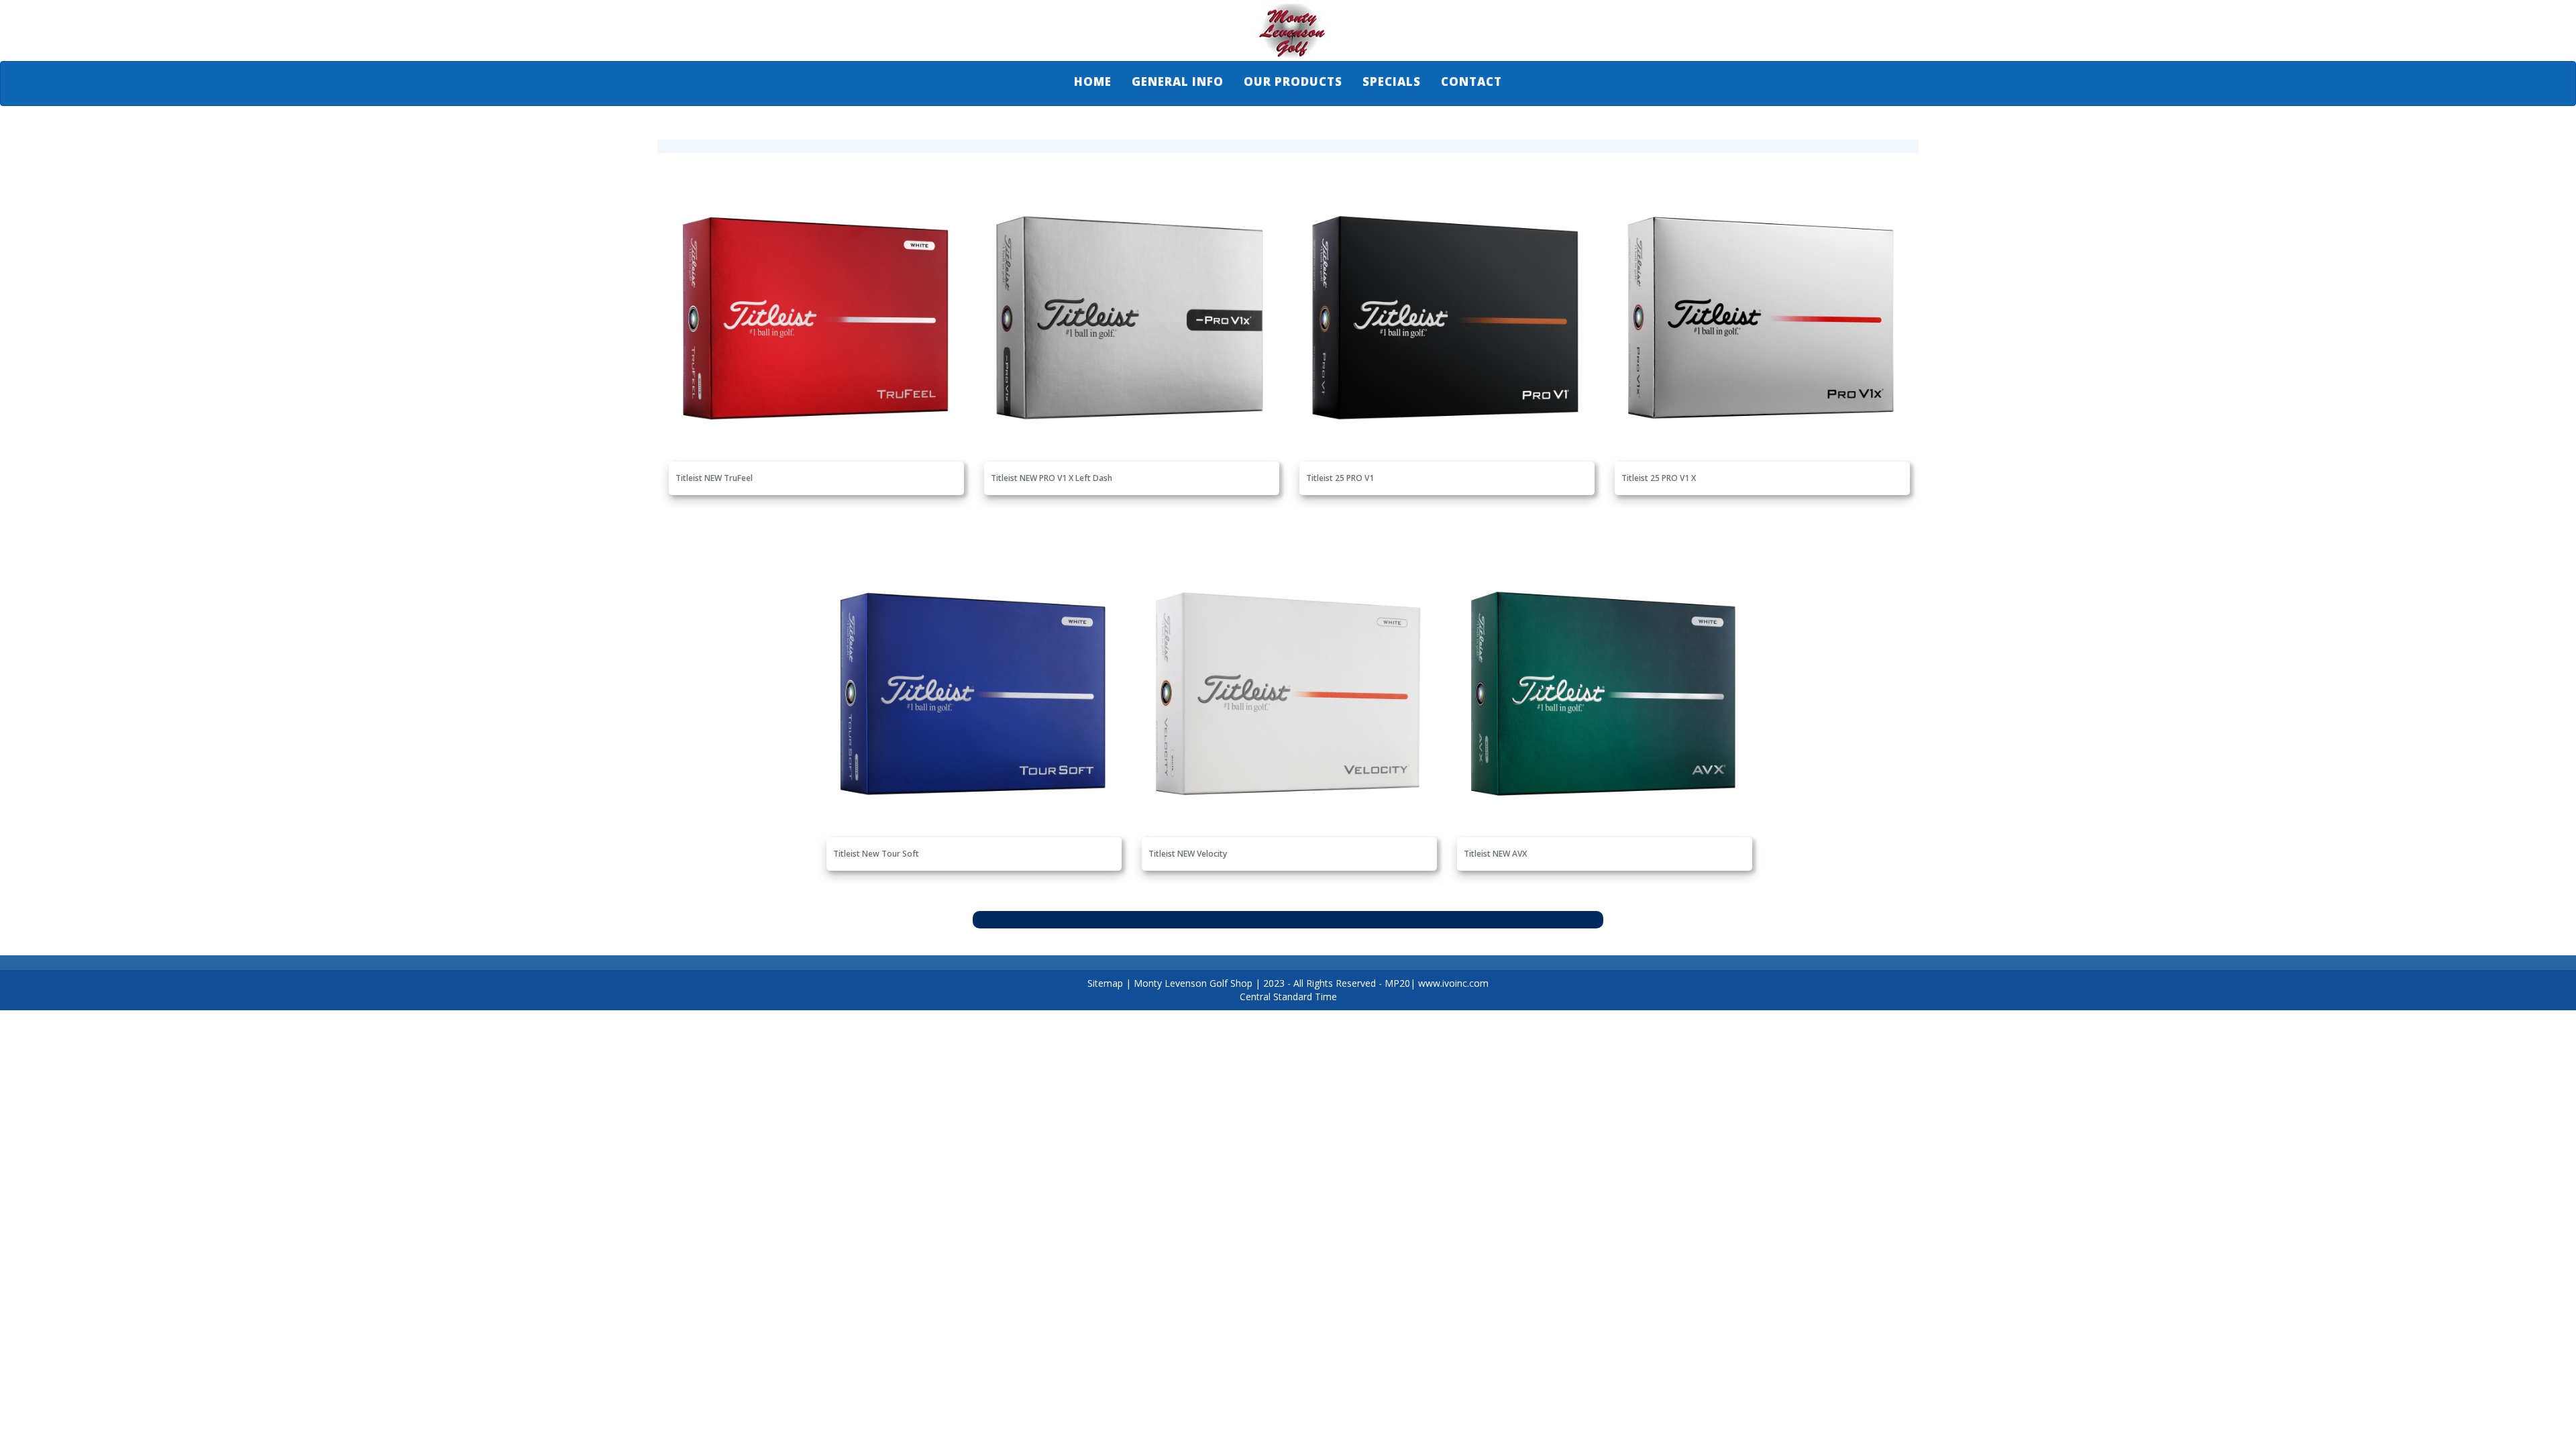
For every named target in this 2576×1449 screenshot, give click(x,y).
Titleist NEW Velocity (1188, 854)
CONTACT (1471, 82)
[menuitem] (1093, 82)
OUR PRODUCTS (1293, 82)
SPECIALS (1392, 82)
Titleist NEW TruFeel (714, 478)
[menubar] (1288, 82)
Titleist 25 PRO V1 (1340, 478)
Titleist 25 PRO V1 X (1659, 478)
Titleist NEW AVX (1495, 854)
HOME (1093, 82)
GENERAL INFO (1178, 82)
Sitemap (1105, 983)
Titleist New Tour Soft (876, 854)
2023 (1274, 983)
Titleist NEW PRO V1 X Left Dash (1052, 478)
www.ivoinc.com (1453, 983)
